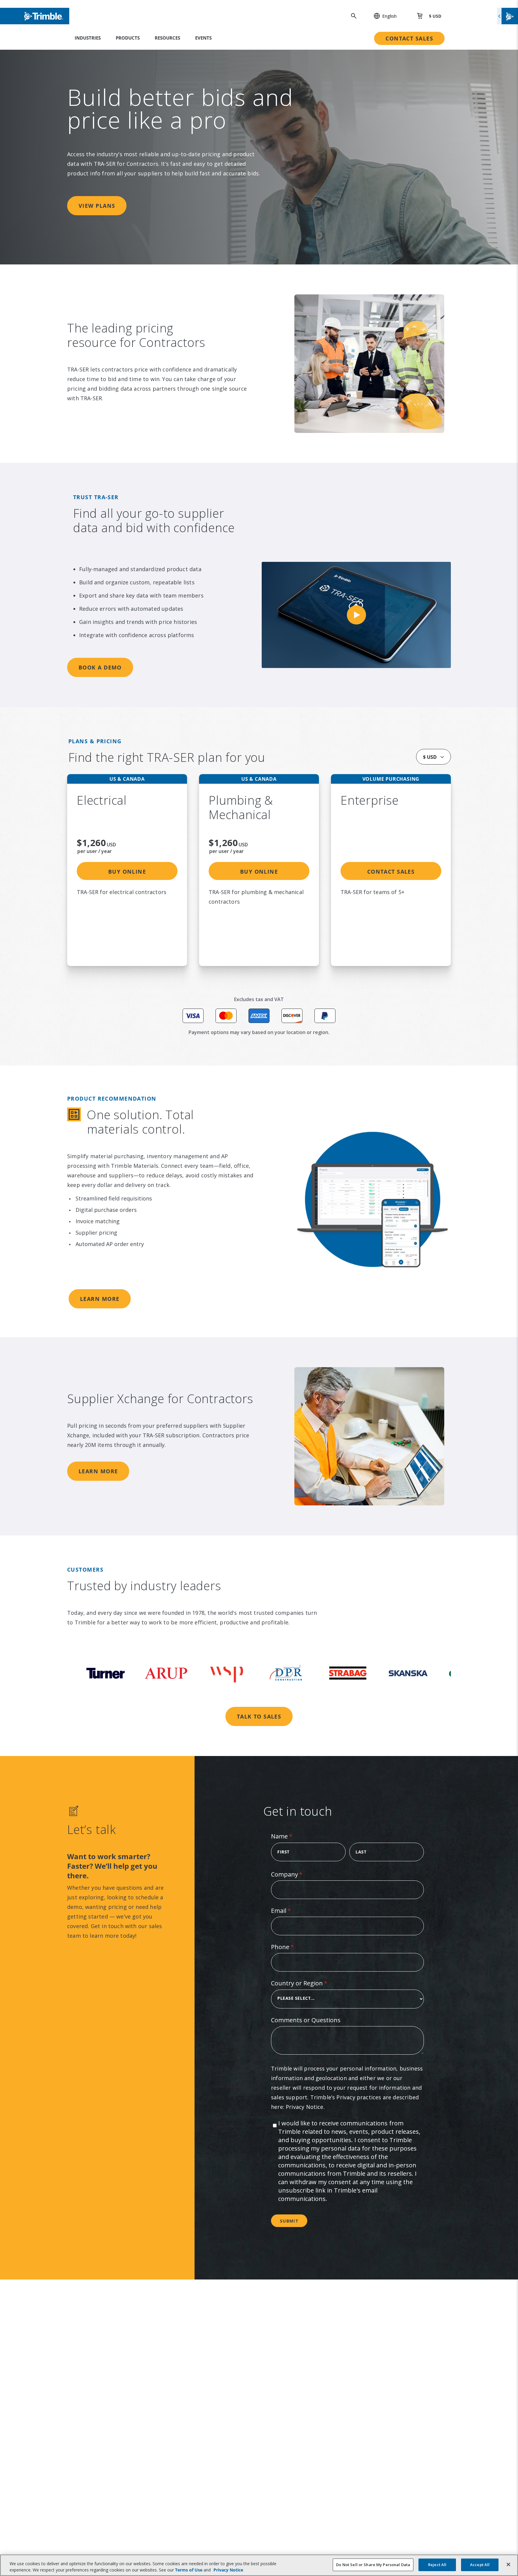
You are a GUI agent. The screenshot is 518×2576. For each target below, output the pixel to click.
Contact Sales (409, 38)
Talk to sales (259, 1716)
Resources (167, 38)
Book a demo (100, 667)
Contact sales (391, 872)
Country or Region (311, 1983)
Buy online (127, 872)
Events (203, 38)
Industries (88, 38)
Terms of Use (189, 2570)
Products (128, 38)
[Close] (508, 2565)
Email (293, 1911)
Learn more (100, 1299)
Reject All (437, 2565)
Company (299, 1874)
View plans (97, 206)
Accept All (480, 2565)
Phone (294, 1947)
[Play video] (356, 615)
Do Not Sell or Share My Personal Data (373, 2565)
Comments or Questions (306, 2020)
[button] (382, 16)
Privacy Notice (305, 2107)
